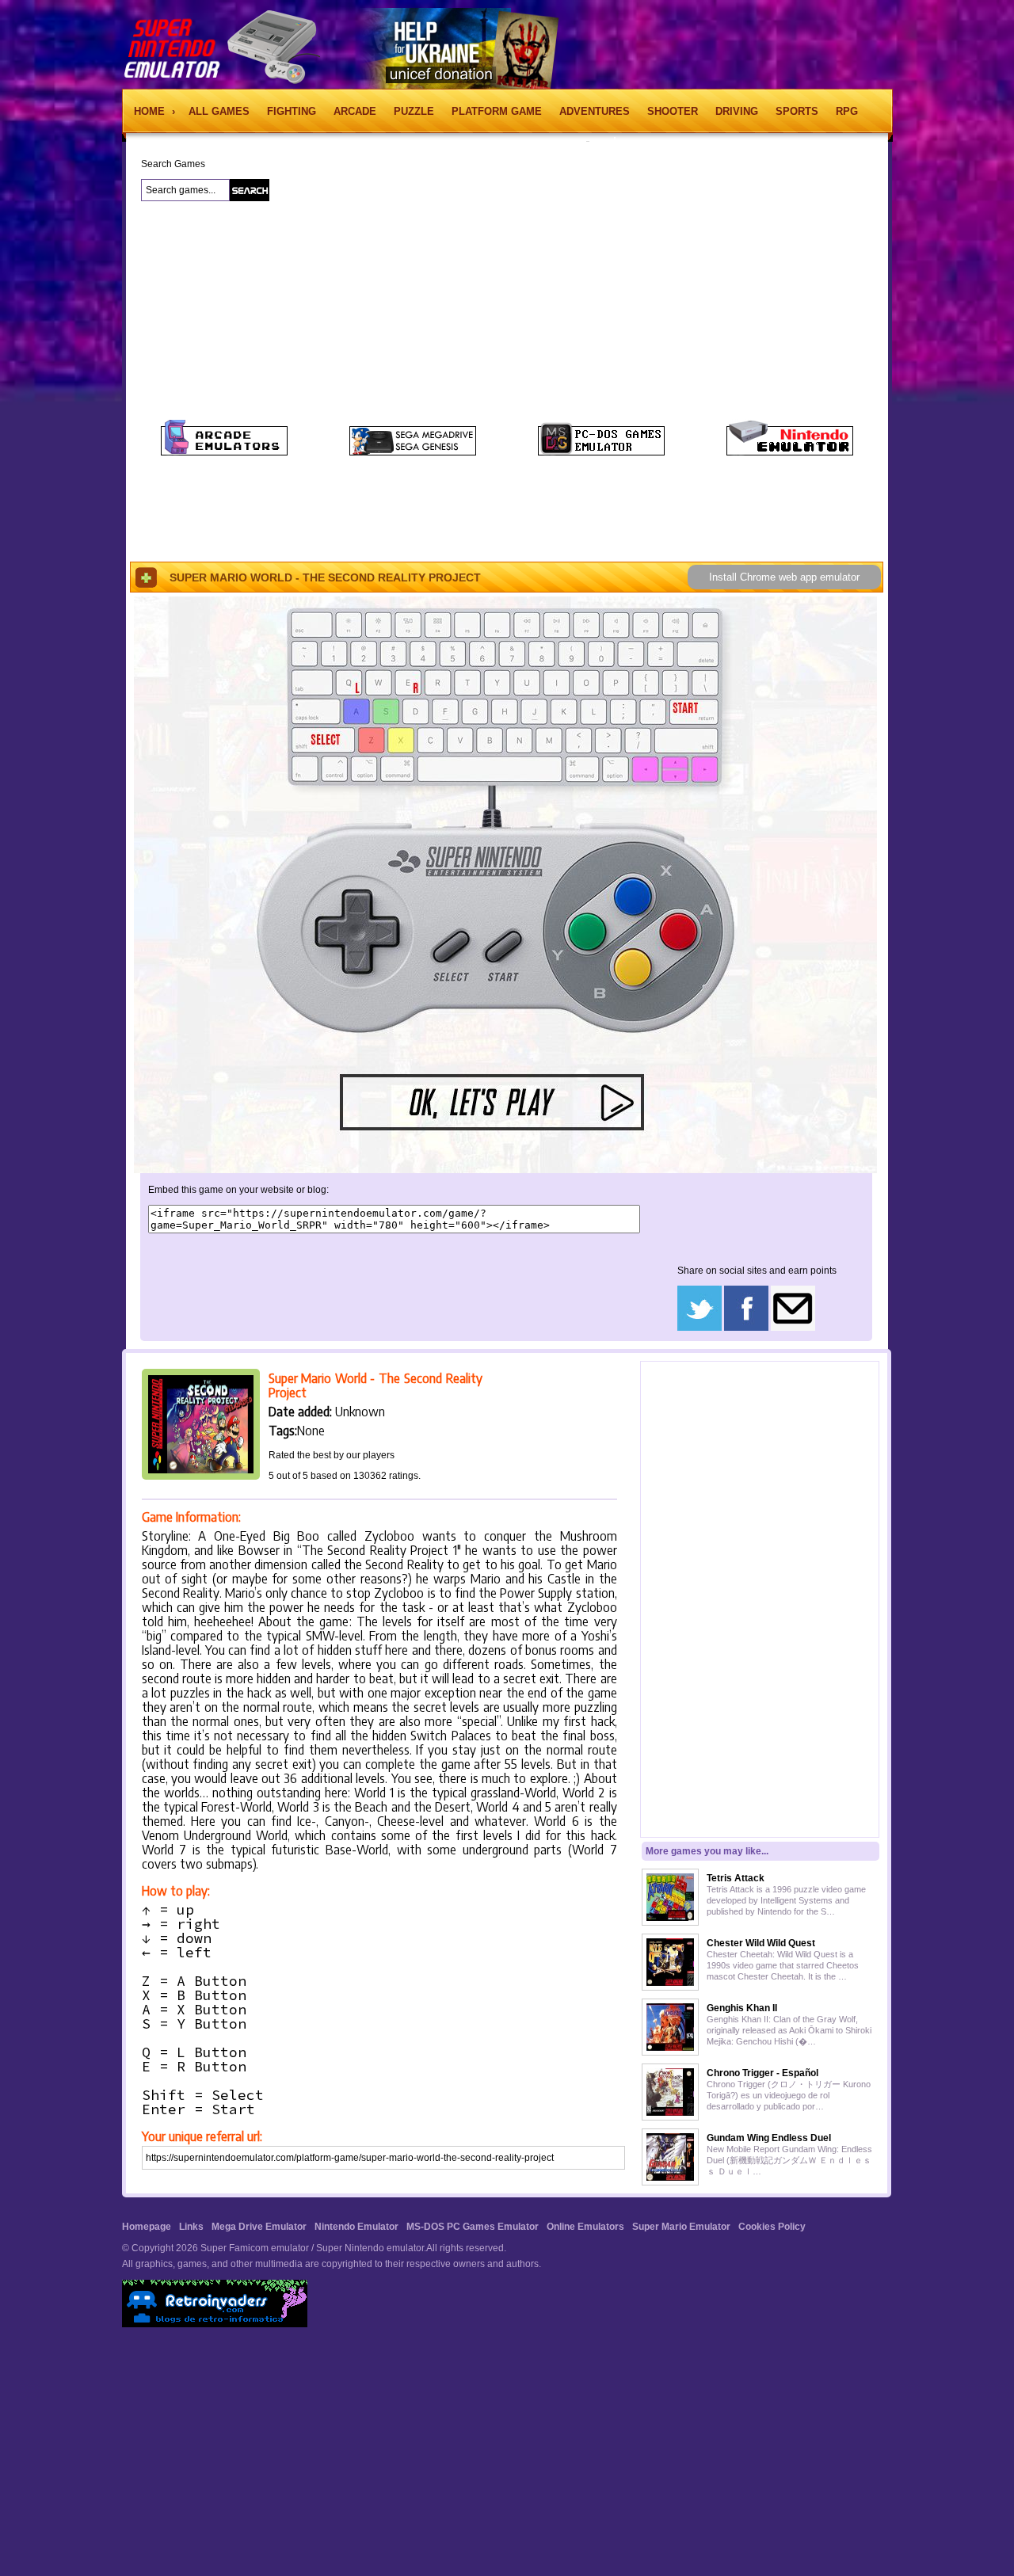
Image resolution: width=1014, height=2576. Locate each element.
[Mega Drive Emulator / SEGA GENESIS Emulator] (413, 452)
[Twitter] (700, 1328)
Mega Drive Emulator (259, 2227)
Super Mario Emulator (681, 2227)
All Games (219, 111)
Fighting (292, 111)
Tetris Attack (736, 1878)
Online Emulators (585, 2227)
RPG (847, 111)
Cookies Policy (772, 2227)
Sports (797, 111)
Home (151, 111)
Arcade (355, 111)
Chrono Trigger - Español (762, 2073)
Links (191, 2227)
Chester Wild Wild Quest (761, 1943)
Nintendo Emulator (356, 2227)
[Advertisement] (580, 292)
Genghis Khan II (742, 2008)
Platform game (497, 111)
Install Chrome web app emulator (784, 577)
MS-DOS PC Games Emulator (473, 2227)
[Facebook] (746, 1328)
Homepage (147, 2227)
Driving (737, 111)
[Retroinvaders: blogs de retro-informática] (215, 2324)
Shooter (673, 111)
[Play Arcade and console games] (224, 452)
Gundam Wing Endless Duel (769, 2138)
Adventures (595, 111)
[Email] (793, 1328)
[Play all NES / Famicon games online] (790, 452)
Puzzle (414, 111)
